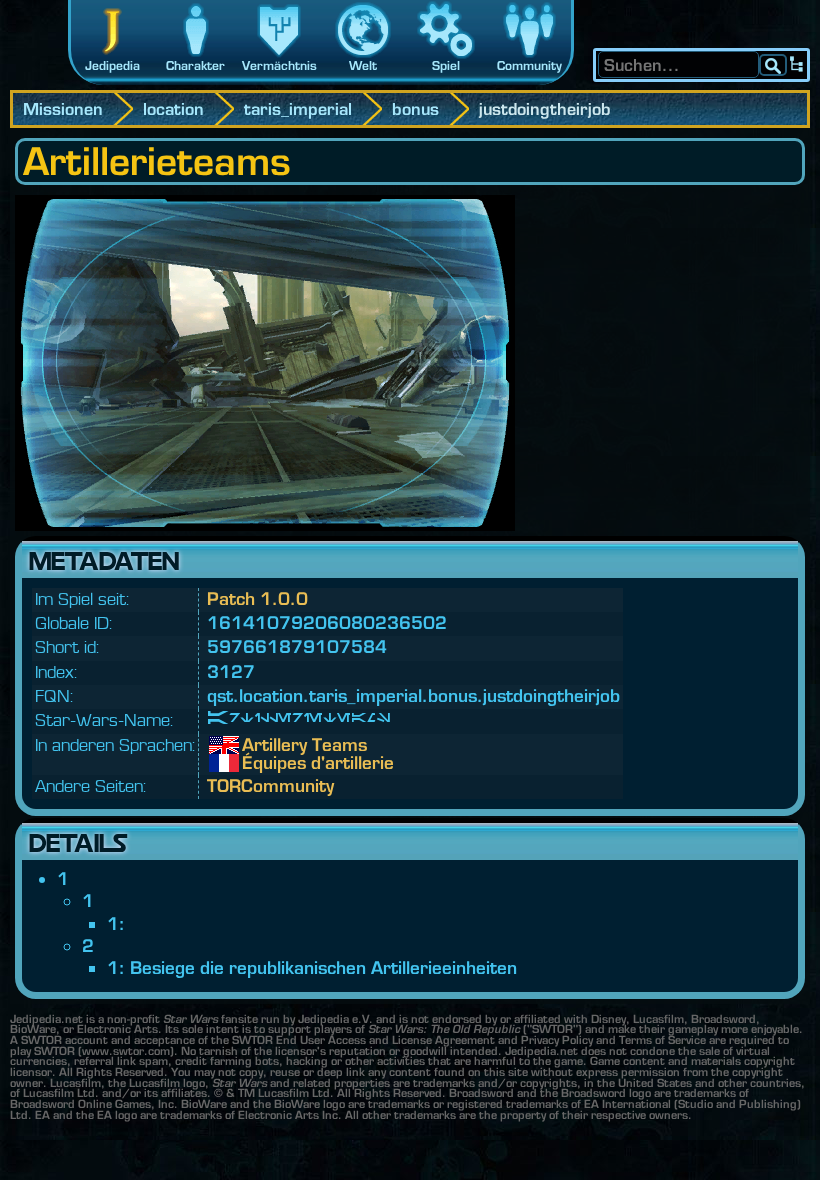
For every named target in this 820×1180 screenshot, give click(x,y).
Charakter (195, 65)
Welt (363, 65)
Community (529, 65)
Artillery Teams (257, 745)
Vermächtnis (279, 65)
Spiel (446, 65)
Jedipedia (112, 65)
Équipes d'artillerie (257, 763)
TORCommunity (270, 785)
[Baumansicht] (797, 65)
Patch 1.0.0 (257, 598)
